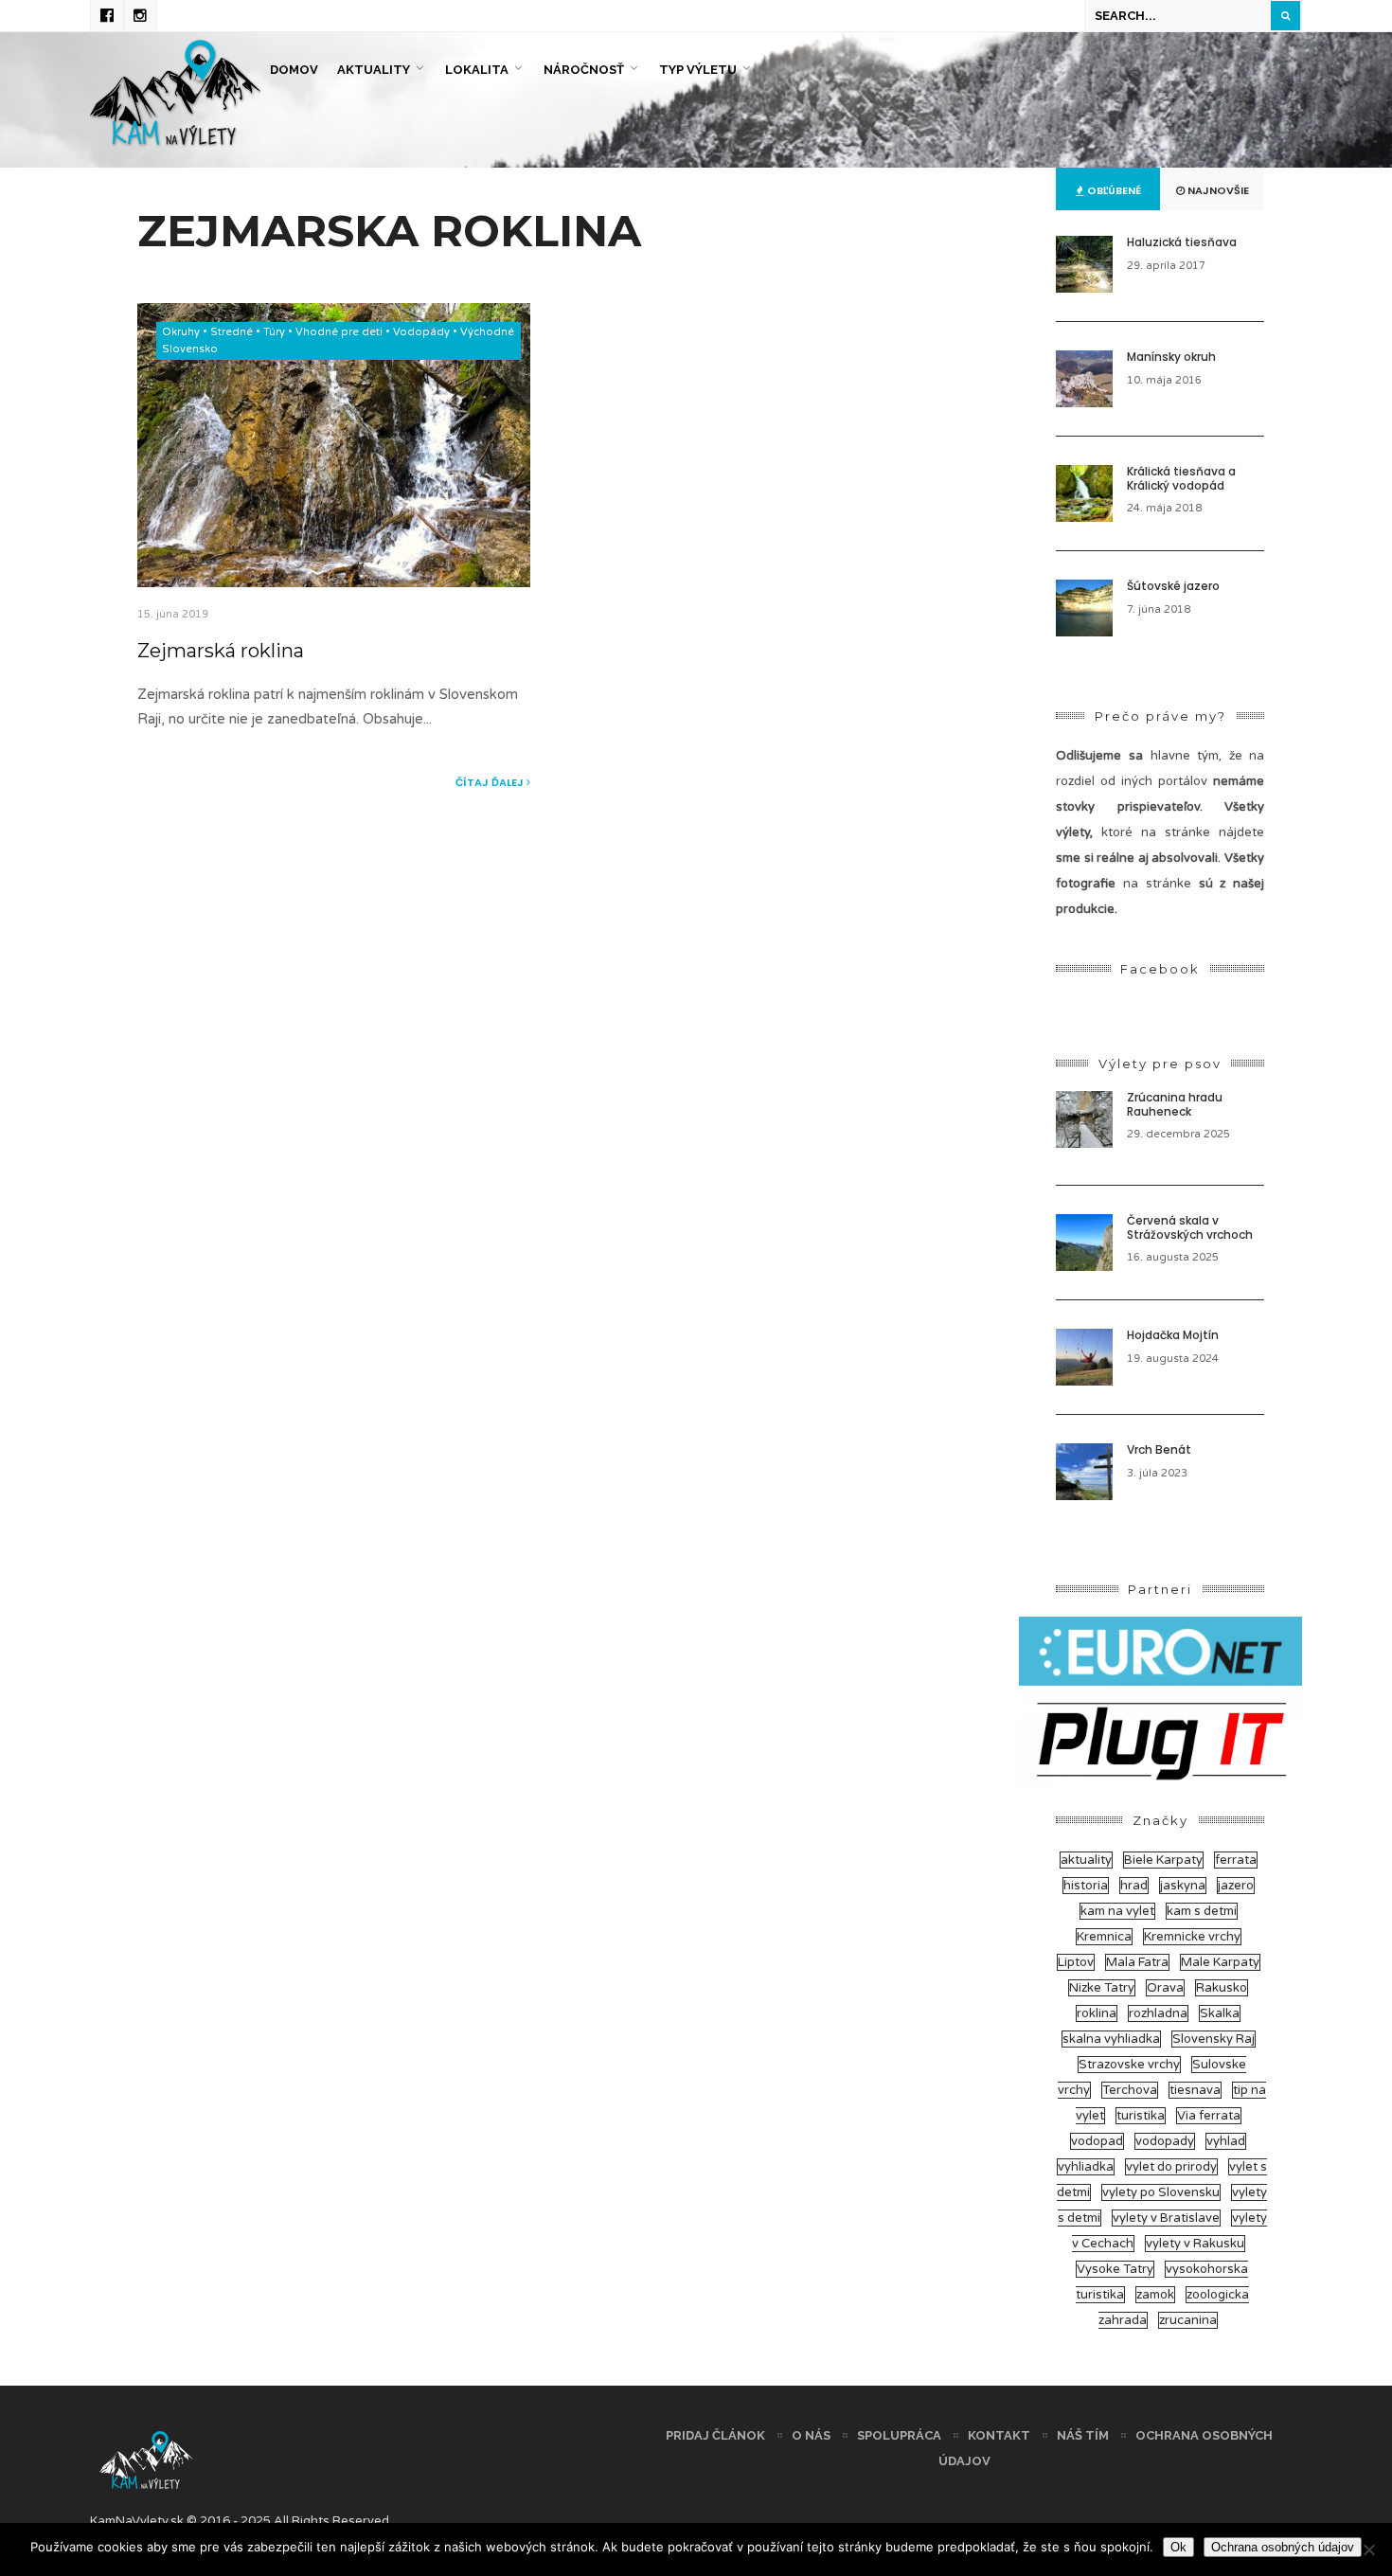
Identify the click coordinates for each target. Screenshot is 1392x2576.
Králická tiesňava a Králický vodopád (1181, 478)
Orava (1165, 1988)
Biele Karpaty (1163, 1860)
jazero (1236, 1886)
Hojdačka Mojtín (1173, 1335)
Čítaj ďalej (491, 782)
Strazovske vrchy (1129, 2065)
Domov (294, 70)
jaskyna (1183, 1886)
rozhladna (1158, 2013)
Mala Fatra (1137, 1962)
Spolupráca (899, 2435)
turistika (1141, 2116)
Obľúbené (1113, 190)
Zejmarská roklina (221, 651)
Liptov (1076, 1962)
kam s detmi (1202, 1911)
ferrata (1236, 1860)
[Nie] (1368, 2549)
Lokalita (477, 70)
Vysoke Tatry (1115, 2269)
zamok (1155, 2295)
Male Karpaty (1220, 1962)
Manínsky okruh (1171, 357)
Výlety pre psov (1160, 1064)
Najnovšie (1217, 190)
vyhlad (1226, 2141)
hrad (1134, 1886)
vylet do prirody (1171, 2167)
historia (1086, 1886)
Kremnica (1104, 1937)
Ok (1178, 2547)
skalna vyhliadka (1111, 2039)
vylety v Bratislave (1166, 2218)
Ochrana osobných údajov (1283, 2547)
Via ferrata (1209, 2116)
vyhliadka (1086, 2167)
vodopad (1097, 2141)
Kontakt (999, 2435)
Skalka (1220, 2013)
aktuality (1086, 1860)
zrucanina (1188, 2320)
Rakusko (1222, 1988)
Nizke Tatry (1102, 1988)
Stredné (232, 332)
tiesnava (1195, 2090)
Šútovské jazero (1173, 586)
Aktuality (374, 70)
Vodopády (421, 332)
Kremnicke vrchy (1192, 1937)
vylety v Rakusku (1195, 2244)
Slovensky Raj (1214, 2039)
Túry (274, 332)
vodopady (1165, 2141)
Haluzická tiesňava (1182, 242)
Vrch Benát (1159, 1449)
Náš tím (1083, 2435)
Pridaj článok (715, 2435)
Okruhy (181, 332)
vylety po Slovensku (1161, 2192)
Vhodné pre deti (339, 332)
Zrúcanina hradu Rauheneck (1175, 1104)
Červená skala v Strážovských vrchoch (1190, 1227)
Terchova (1130, 2090)
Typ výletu (698, 70)
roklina (1097, 2013)
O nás (811, 2435)
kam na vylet (1117, 1911)
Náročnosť (584, 70)
